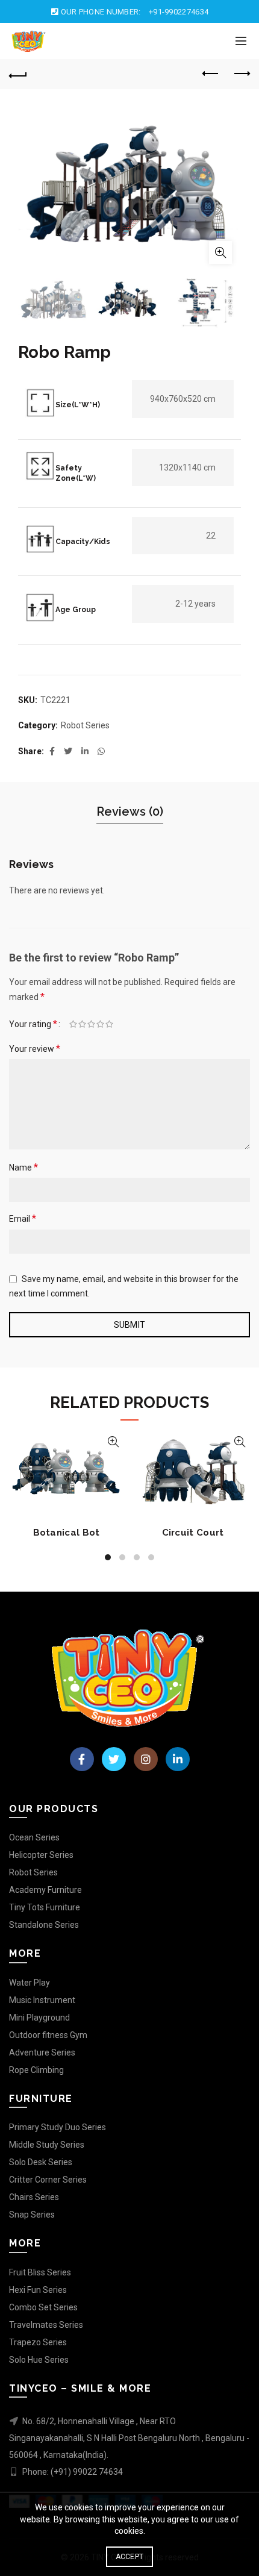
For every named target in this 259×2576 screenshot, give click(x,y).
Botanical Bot (67, 1533)
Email (23, 1218)
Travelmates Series (46, 2325)
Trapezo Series (38, 2342)
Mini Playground (39, 2018)
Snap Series (32, 2215)
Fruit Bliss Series (40, 2272)
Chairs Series (34, 2197)
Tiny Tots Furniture (45, 1907)
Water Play (30, 1983)
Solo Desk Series (41, 2162)
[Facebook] (82, 1759)
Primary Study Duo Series (58, 2127)
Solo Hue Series (39, 2360)
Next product (241, 74)
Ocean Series (34, 1837)
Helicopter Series (41, 1855)
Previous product (211, 74)
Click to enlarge (220, 252)
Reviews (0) (130, 811)
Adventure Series (42, 2052)
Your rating (33, 1024)
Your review (35, 1049)
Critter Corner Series (48, 2180)
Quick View (113, 1442)
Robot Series (85, 725)
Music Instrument (42, 2000)
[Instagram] (146, 1759)
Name (23, 1167)
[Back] (18, 74)
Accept (130, 2557)
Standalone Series (44, 1925)
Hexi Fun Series (38, 2290)
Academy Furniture (45, 1890)
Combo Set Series (43, 2307)
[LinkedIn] (178, 1759)
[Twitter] (114, 1759)
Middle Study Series (47, 2145)
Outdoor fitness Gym (48, 2035)
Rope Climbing (36, 2070)
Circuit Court (193, 1533)
